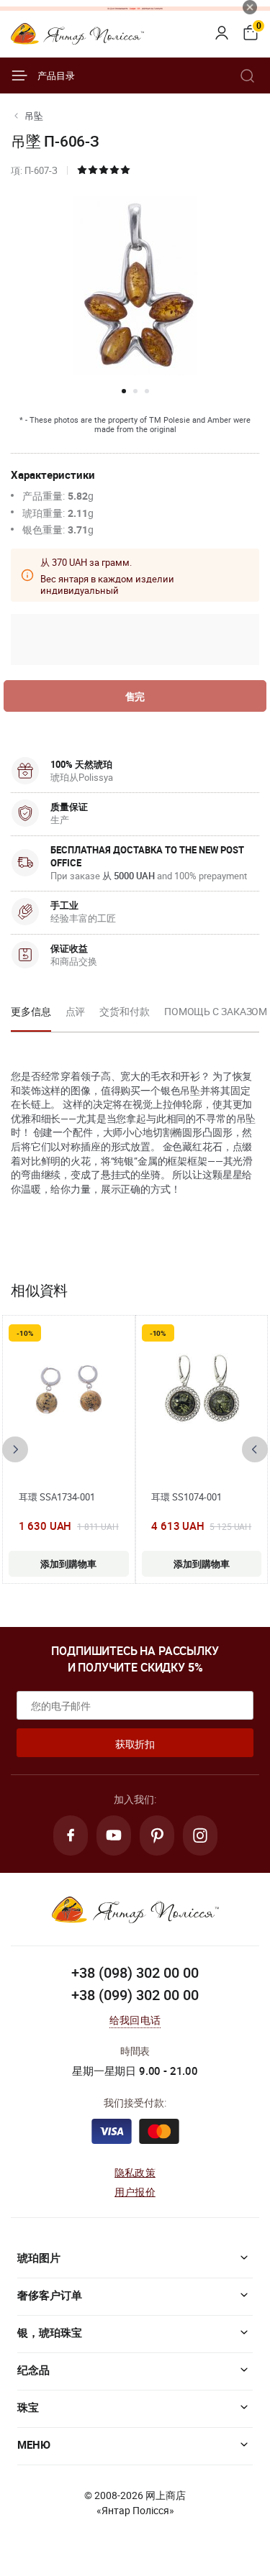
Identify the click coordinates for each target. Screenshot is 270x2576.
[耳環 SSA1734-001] (68, 1395)
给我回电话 (135, 2020)
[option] (31, 1016)
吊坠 (34, 116)
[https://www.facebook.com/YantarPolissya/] (71, 1835)
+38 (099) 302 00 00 (135, 1995)
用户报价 (135, 2192)
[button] (124, 391)
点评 (76, 1011)
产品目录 (56, 75)
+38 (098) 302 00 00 (135, 1972)
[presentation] (15, 1449)
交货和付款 (125, 1011)
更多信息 (31, 1011)
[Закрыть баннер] (250, 7)
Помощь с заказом (216, 1011)
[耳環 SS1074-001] (202, 1395)
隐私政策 (135, 2172)
